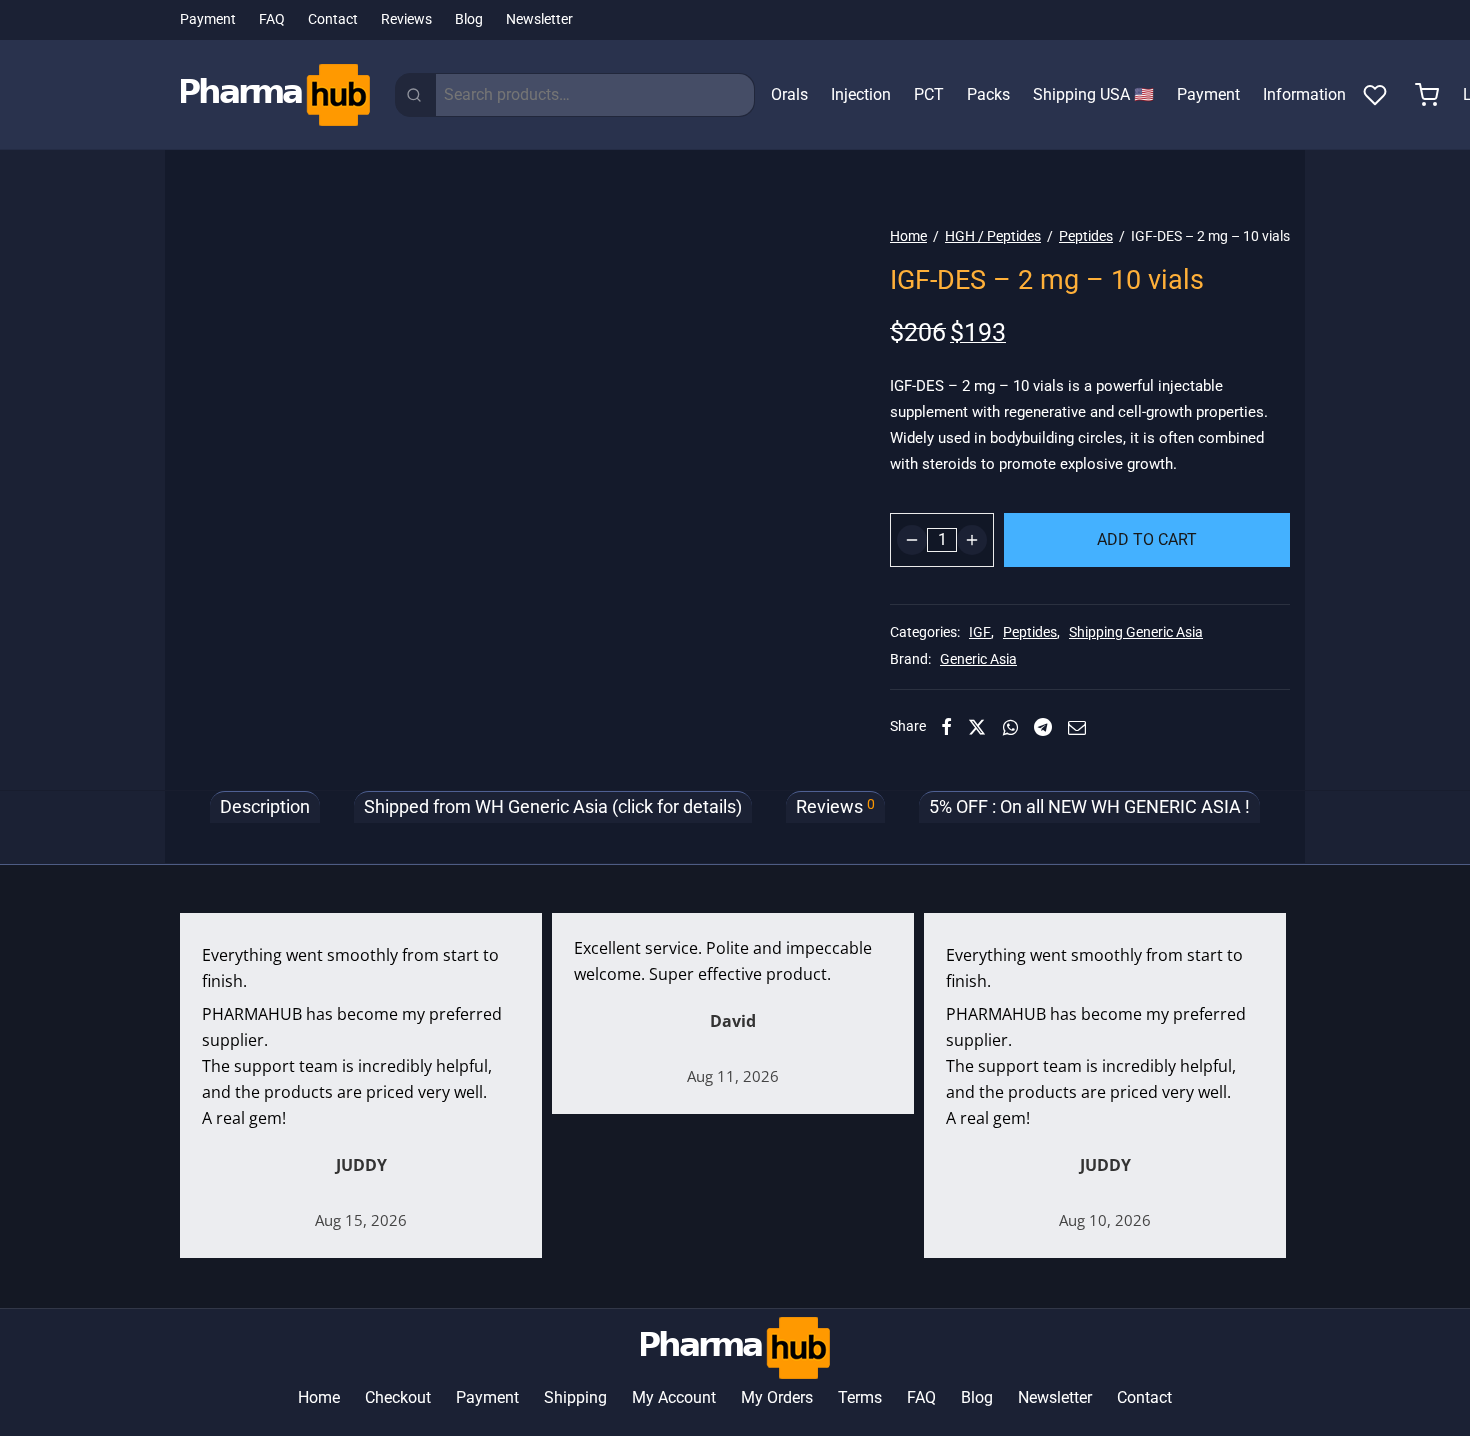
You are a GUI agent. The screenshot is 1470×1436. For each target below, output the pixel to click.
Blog (469, 19)
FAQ (272, 19)
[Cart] (1427, 95)
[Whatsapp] (1010, 727)
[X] (977, 727)
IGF (980, 632)
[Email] (1077, 727)
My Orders (777, 1397)
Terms (860, 1397)
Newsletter (539, 19)
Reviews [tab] (835, 806)
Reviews (406, 19)
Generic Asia (978, 659)
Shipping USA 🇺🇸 (1093, 94)
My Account (674, 1397)
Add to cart (1147, 539)
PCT (929, 94)
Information (1304, 94)
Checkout (398, 1397)
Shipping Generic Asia (1136, 632)
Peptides (1086, 236)
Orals (789, 94)
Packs (988, 94)
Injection (861, 94)
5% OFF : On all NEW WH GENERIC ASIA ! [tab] (1089, 807)
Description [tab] (265, 807)
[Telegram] (1043, 727)
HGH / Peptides (993, 236)
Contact (333, 19)
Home (908, 236)
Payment (208, 19)
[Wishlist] (1377, 95)
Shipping (575, 1397)
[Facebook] (946, 727)
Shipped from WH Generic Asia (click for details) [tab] (553, 807)
